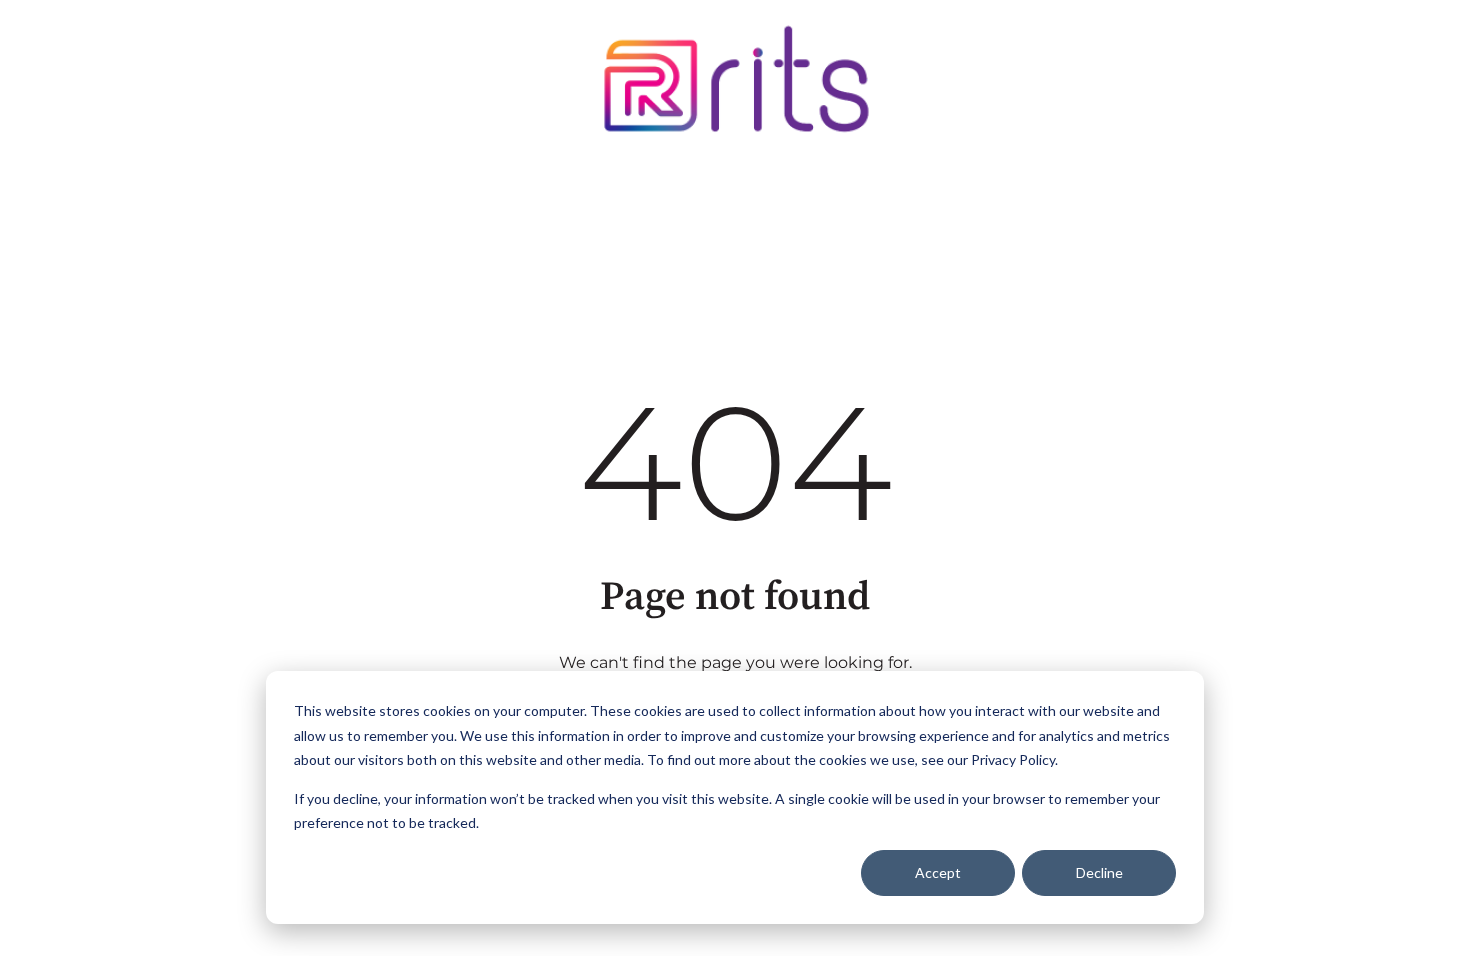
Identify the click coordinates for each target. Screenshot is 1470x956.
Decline (1099, 872)
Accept (938, 872)
